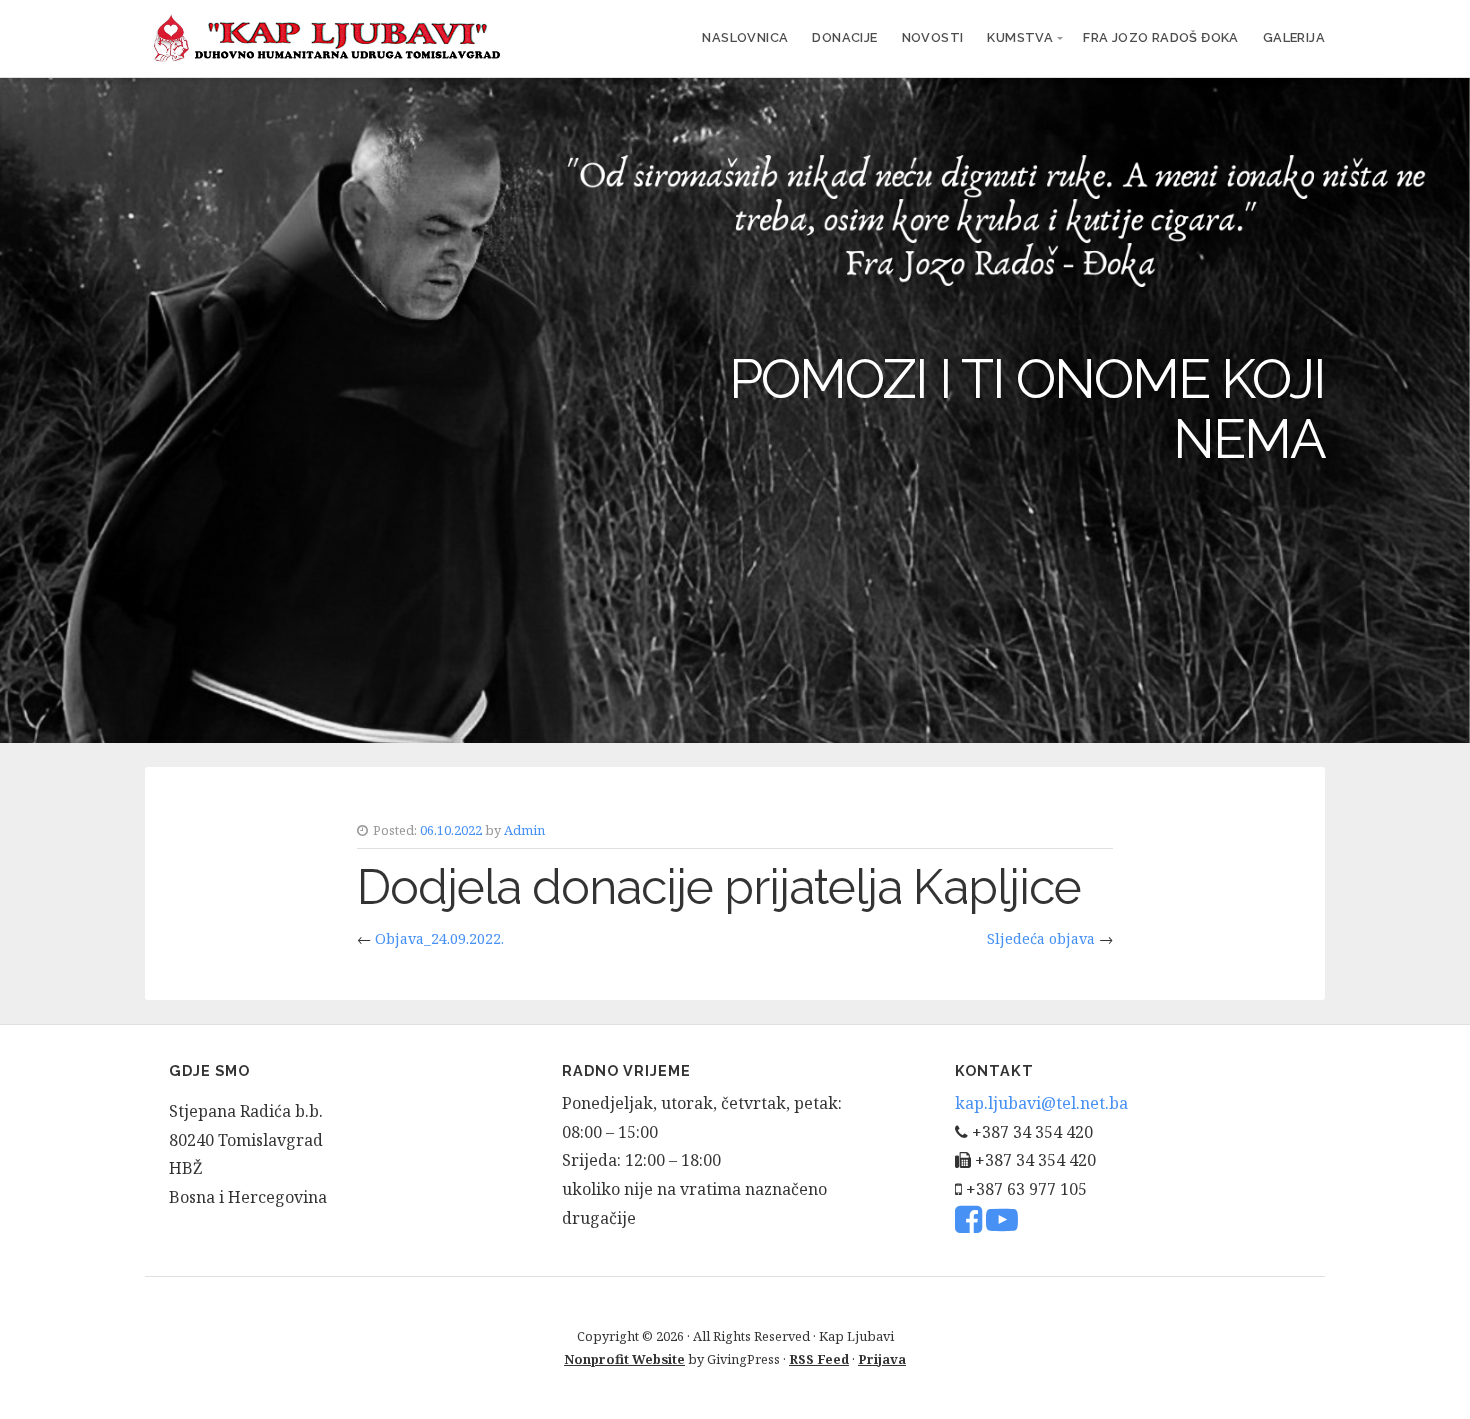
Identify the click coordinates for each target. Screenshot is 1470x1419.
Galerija (1294, 37)
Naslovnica (745, 37)
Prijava (882, 1359)
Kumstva (1020, 37)
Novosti (933, 37)
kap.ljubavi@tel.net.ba (1041, 1103)
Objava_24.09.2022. (439, 938)
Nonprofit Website (624, 1359)
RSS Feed (819, 1359)
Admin (524, 830)
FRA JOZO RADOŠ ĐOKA (1161, 37)
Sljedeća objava (1041, 938)
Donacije (844, 37)
